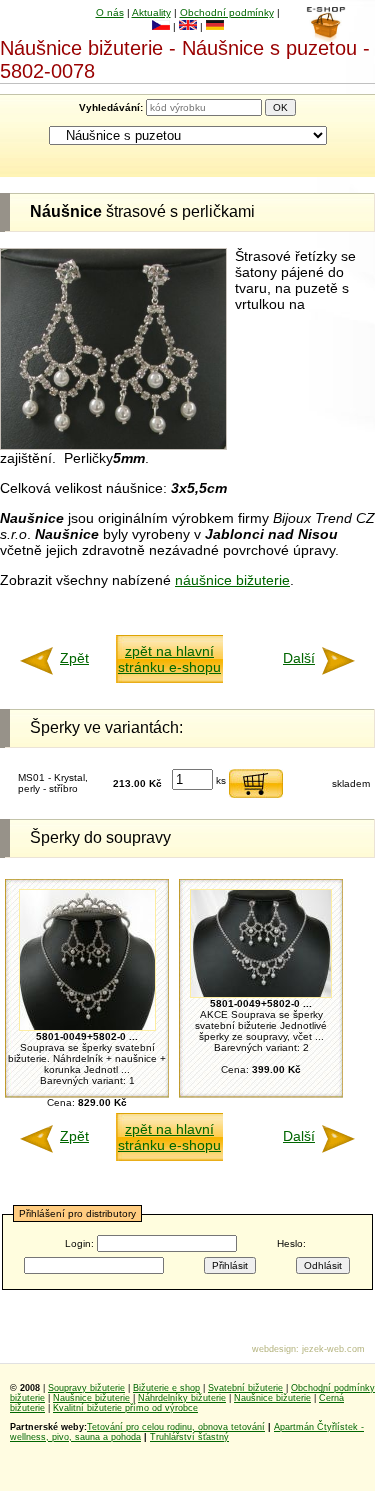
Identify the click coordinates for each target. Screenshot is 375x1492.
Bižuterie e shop (166, 1388)
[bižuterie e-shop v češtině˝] (161, 26)
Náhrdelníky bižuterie (182, 1398)
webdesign (274, 1349)
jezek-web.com (333, 1349)
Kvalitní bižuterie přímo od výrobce (125, 1408)
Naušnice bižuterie (91, 1398)
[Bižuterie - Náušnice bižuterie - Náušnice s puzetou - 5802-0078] (113, 445)
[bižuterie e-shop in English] (188, 26)
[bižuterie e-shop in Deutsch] (215, 26)
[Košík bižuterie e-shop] (325, 37)
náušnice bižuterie (232, 580)
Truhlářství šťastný (189, 1437)
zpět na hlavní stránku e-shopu (169, 659)
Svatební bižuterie (245, 1388)
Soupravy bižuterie (86, 1388)
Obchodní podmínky (227, 12)
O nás (110, 12)
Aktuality (151, 12)
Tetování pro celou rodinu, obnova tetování (176, 1427)
